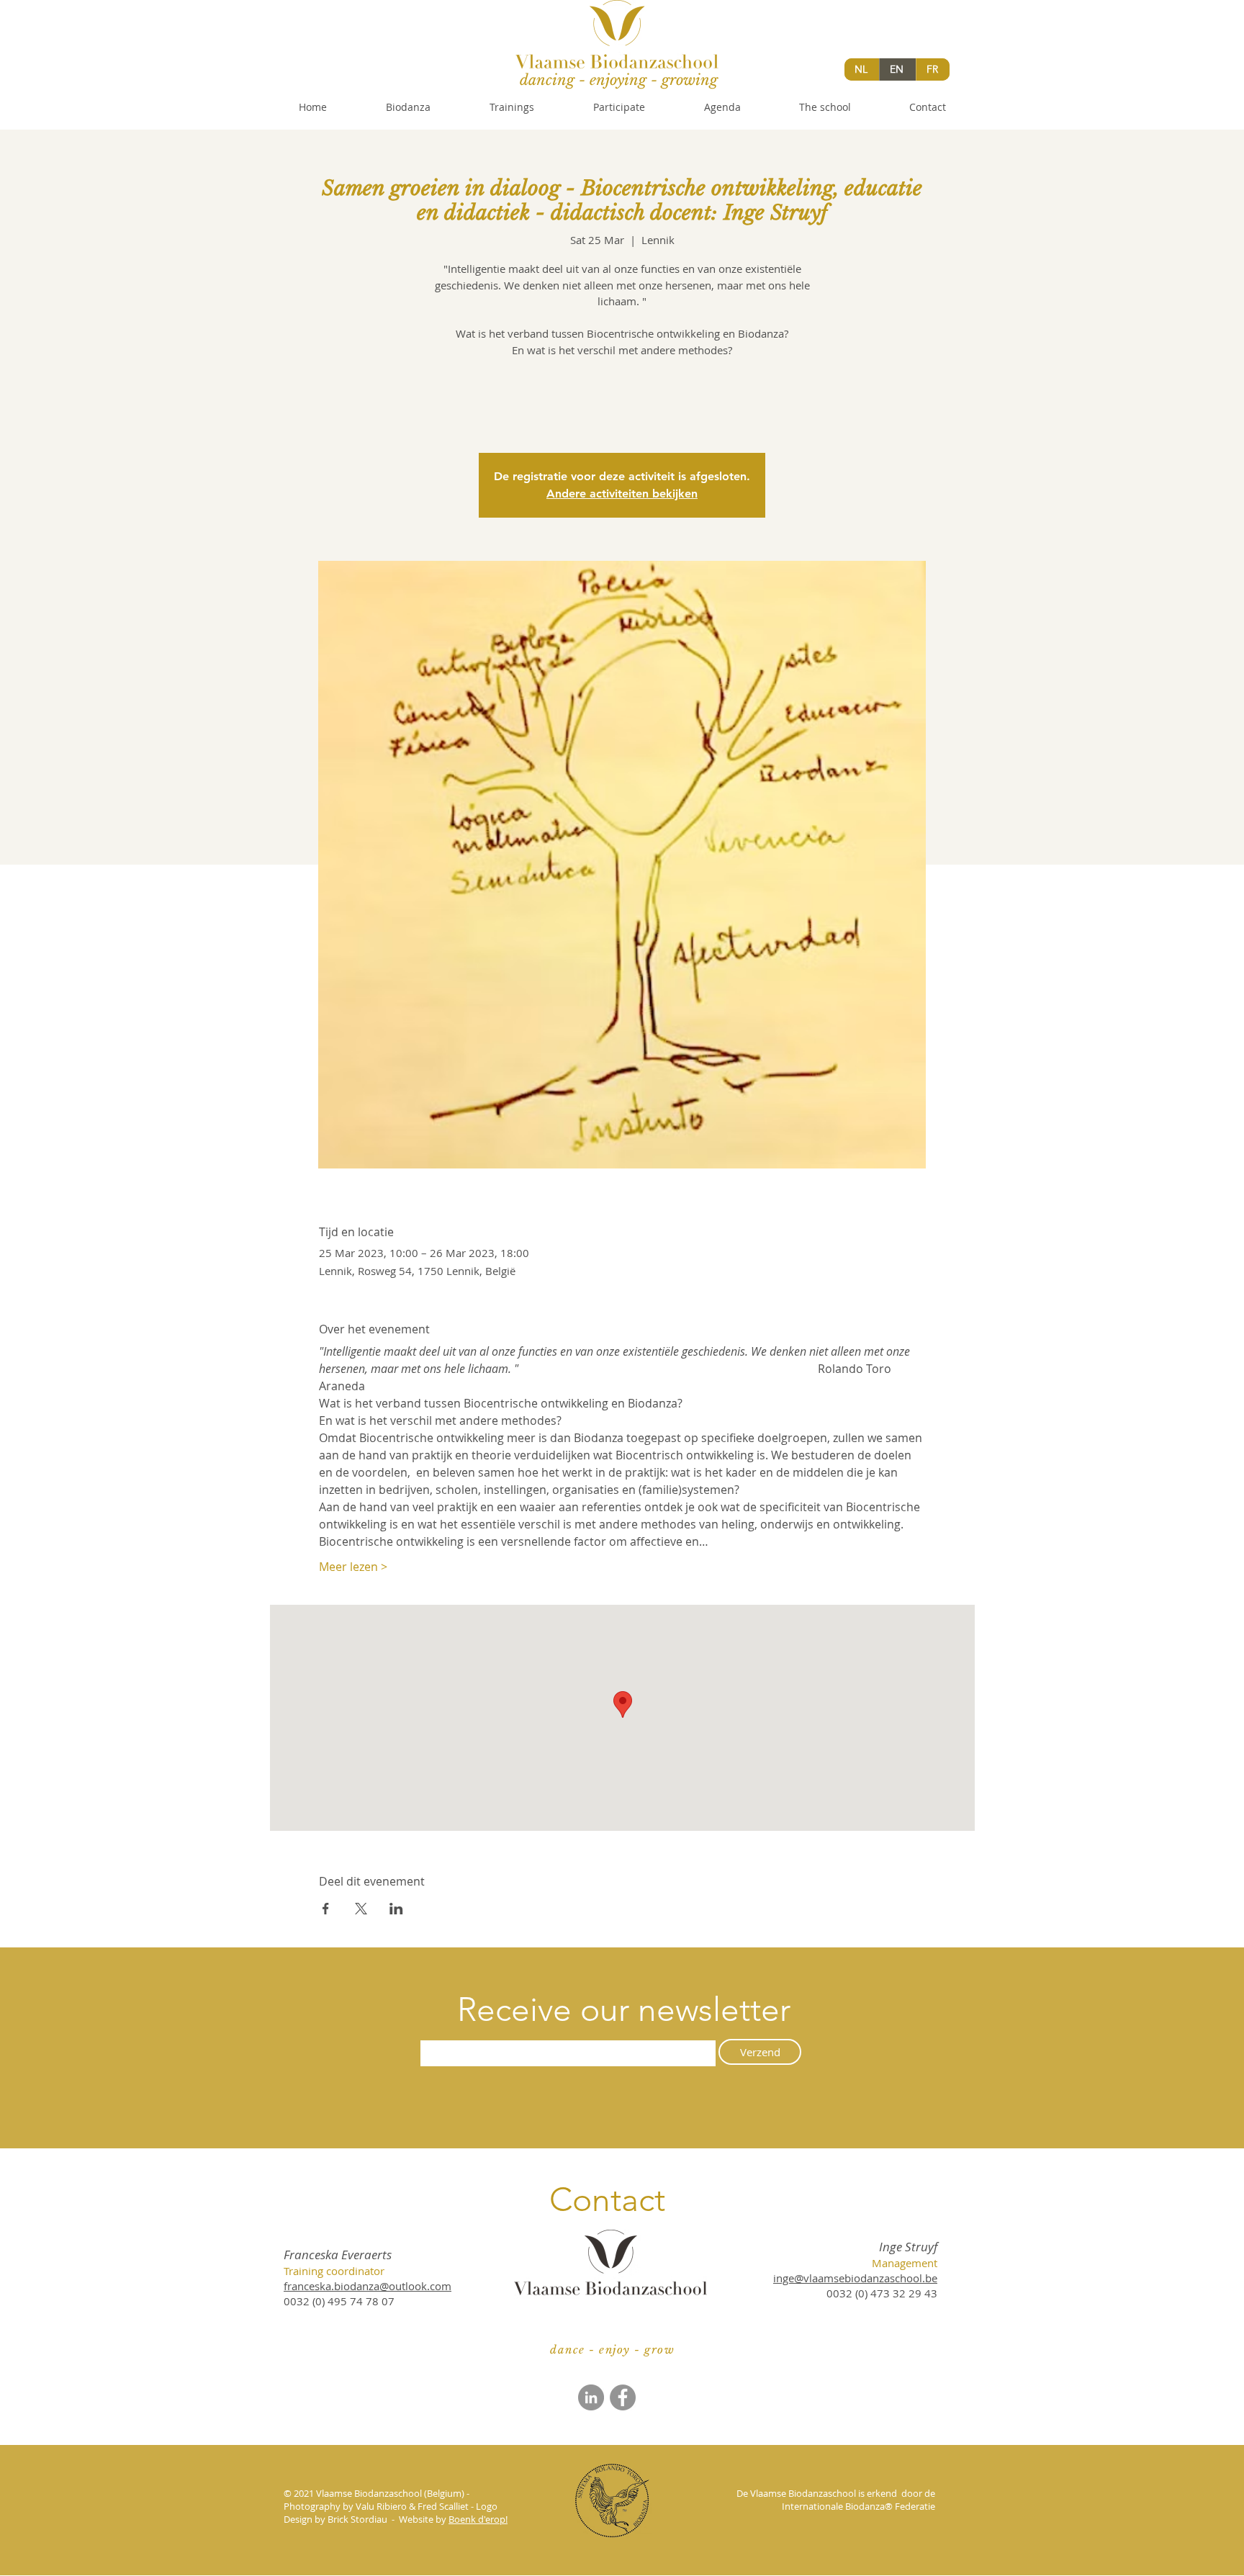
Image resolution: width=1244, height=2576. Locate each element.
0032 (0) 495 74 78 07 (339, 2301)
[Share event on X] (361, 1909)
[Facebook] (623, 2397)
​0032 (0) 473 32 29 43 (882, 2293)
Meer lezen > (353, 1567)
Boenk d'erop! (478, 2519)
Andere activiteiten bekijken (622, 494)
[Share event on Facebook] (326, 1909)
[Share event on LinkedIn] (396, 1909)
